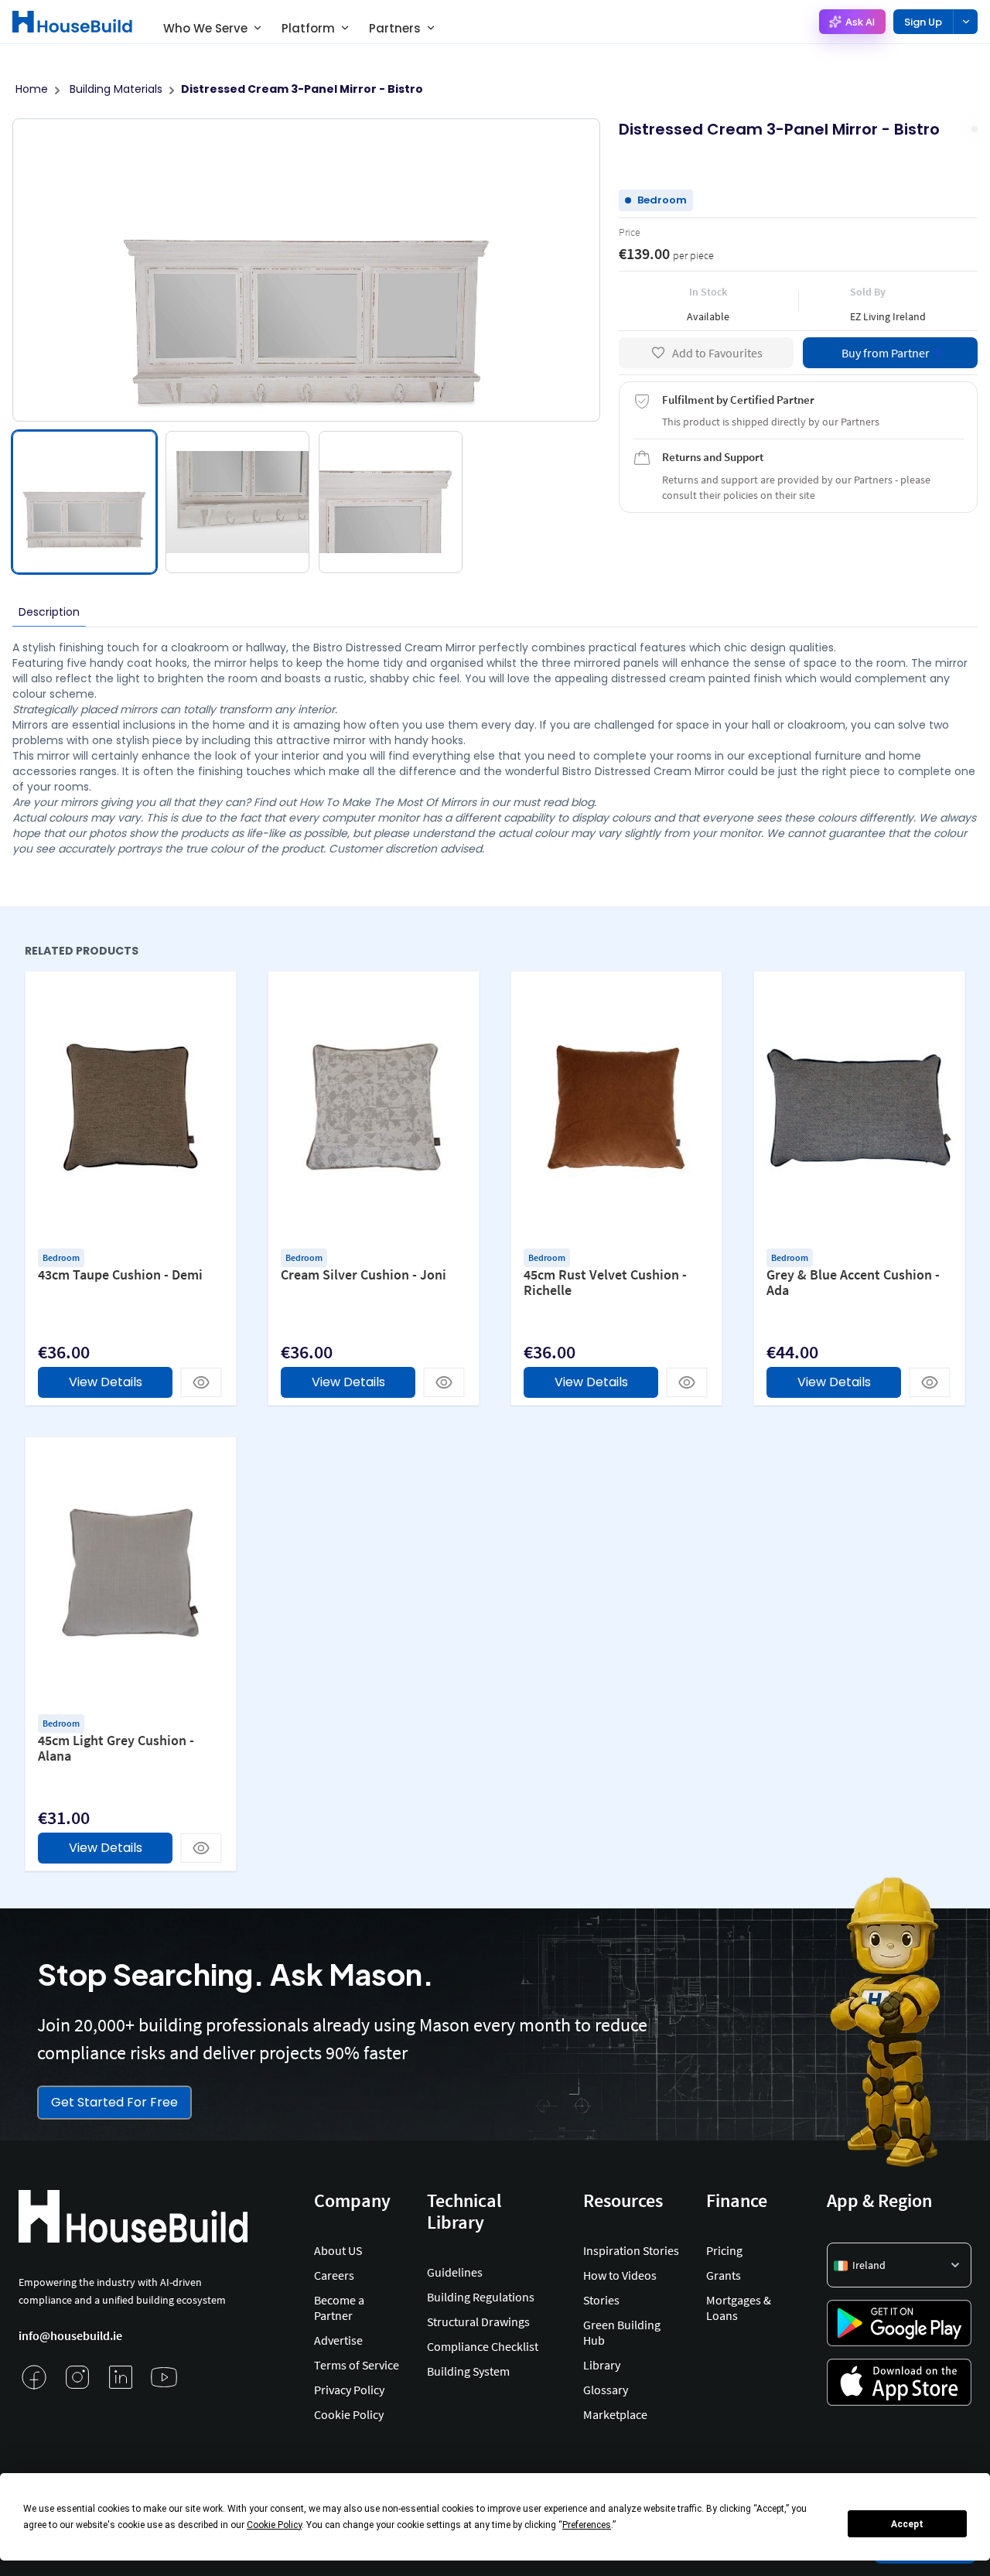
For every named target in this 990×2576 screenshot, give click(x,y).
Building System (468, 2371)
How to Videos (620, 2275)
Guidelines (455, 2272)
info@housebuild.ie (70, 2335)
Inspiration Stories (631, 2250)
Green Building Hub (622, 2332)
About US (338, 2250)
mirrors (138, 709)
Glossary (606, 2390)
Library (602, 2365)
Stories (601, 2300)
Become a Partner (339, 2308)
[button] (899, 2265)
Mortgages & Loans (739, 2308)
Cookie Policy (349, 2414)
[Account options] (965, 22)
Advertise (338, 2340)
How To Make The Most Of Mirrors (388, 802)
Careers (334, 2275)
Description (49, 612)
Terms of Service (357, 2365)
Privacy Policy (349, 2390)
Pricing (724, 2250)
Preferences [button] (587, 2525)
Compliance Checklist (483, 2346)
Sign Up (923, 22)
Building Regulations (481, 2297)
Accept (907, 2524)
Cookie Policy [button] (274, 2525)
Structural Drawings (478, 2321)
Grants (724, 2275)
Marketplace (615, 2414)
